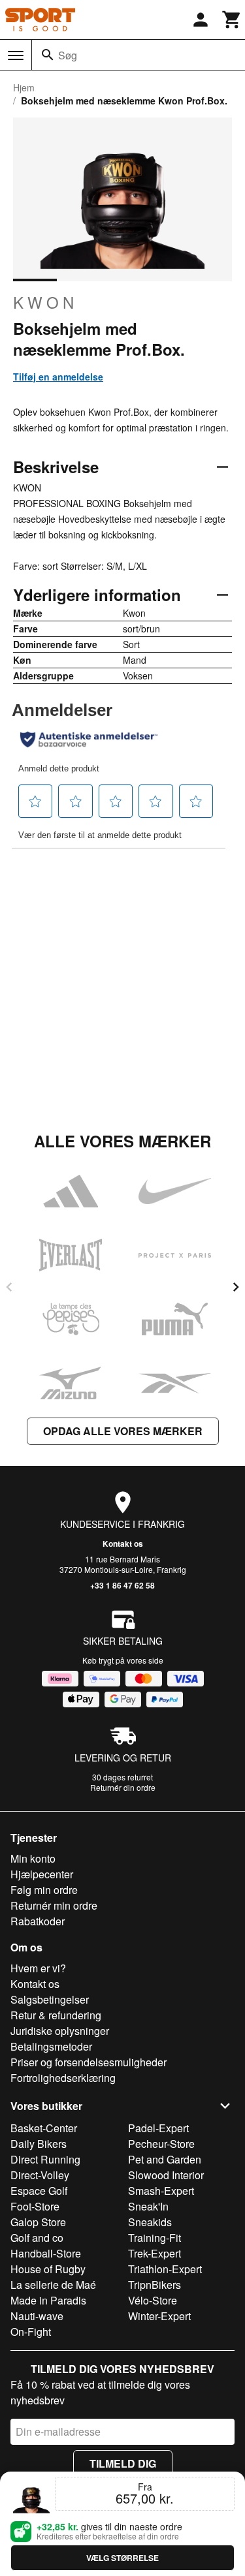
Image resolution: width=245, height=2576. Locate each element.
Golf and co (37, 2238)
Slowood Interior (166, 2175)
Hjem (24, 87)
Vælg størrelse (122, 2558)
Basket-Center (44, 2128)
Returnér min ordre (54, 1905)
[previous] (9, 1287)
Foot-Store (35, 2206)
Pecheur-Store (161, 2144)
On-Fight (31, 2332)
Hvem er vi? (38, 1968)
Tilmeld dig (123, 2463)
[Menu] (16, 55)
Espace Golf (39, 2191)
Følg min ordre (44, 1890)
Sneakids (150, 2222)
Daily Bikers (39, 2144)
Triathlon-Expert (165, 2269)
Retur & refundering (56, 2015)
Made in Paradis (48, 2300)
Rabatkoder (38, 1921)
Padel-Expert (158, 2128)
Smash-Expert (161, 2191)
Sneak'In (148, 2206)
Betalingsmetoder (51, 2046)
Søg (68, 55)
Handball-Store (46, 2253)
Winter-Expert (159, 2316)
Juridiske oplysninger (60, 2031)
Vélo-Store (153, 2300)
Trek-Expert (155, 2253)
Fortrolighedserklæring (63, 2078)
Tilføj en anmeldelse (58, 377)
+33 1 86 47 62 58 (122, 1585)
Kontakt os (123, 1544)
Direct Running (45, 2159)
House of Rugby (48, 2269)
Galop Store (38, 2222)
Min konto (33, 1858)
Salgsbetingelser (50, 1999)
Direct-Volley (40, 2175)
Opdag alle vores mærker (123, 1431)
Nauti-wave (37, 2316)
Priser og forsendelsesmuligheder (89, 2062)
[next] (236, 1287)
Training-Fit (155, 2238)
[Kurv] (232, 20)
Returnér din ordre (123, 1787)
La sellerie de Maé (53, 2285)
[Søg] (48, 55)
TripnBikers (155, 2285)
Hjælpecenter (42, 1874)
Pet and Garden (165, 2159)
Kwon (45, 302)
